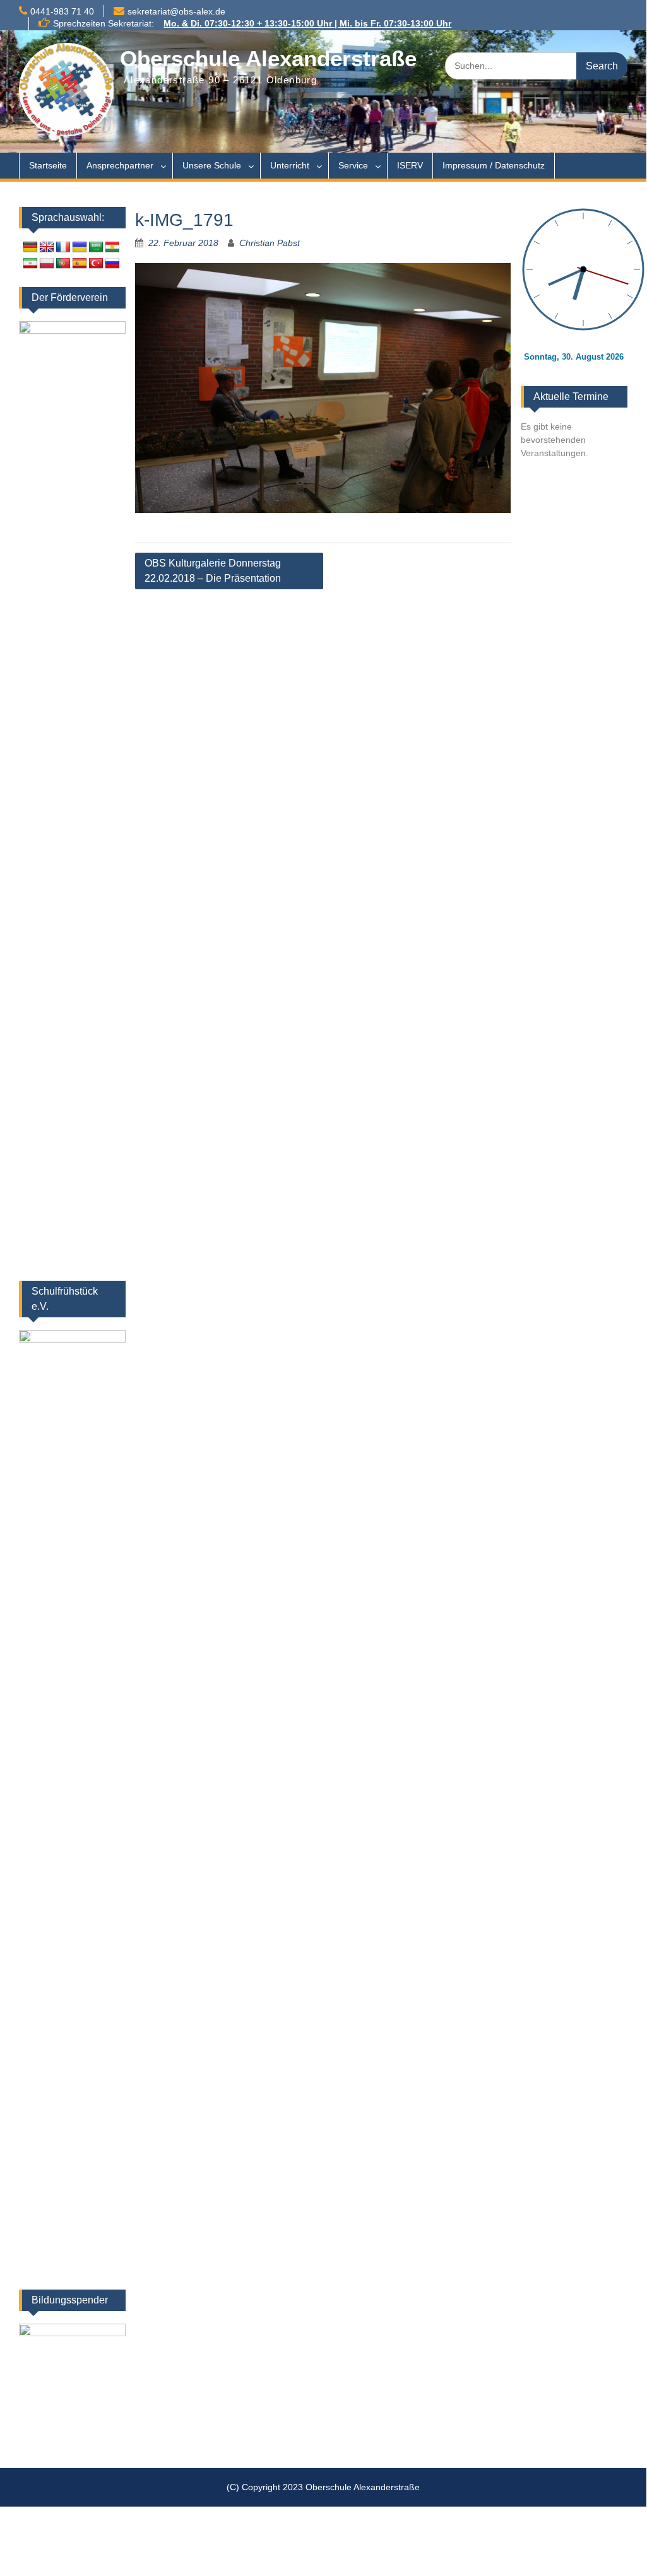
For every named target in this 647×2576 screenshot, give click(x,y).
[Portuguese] (63, 264)
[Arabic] (96, 247)
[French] (63, 247)
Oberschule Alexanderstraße (268, 58)
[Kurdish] (112, 247)
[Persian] (30, 264)
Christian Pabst (270, 243)
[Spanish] (80, 264)
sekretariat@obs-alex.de (176, 11)
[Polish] (47, 264)
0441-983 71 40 (62, 11)
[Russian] (112, 264)
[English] (47, 247)
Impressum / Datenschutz (494, 165)
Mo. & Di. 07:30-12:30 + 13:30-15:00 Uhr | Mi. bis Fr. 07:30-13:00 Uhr (307, 23)
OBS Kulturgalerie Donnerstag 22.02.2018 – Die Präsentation (213, 571)
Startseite (48, 165)
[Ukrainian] (80, 247)
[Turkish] (96, 264)
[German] (30, 247)
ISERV (410, 165)
